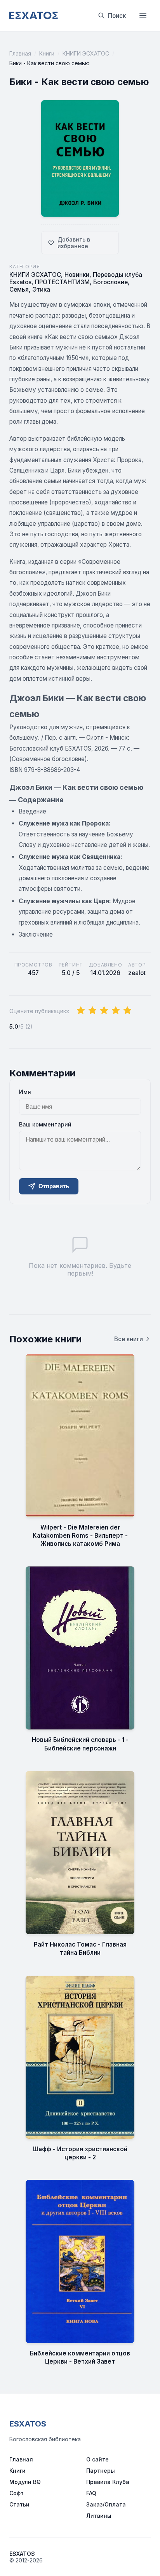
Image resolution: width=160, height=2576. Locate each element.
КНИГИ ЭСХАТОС (86, 53)
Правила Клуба (108, 2482)
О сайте (97, 2459)
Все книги (129, 1339)
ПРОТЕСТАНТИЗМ (62, 282)
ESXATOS (28, 2424)
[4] (116, 1011)
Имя (25, 1092)
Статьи (19, 2504)
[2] (92, 1011)
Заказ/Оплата (106, 2504)
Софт (17, 2493)
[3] (104, 1011)
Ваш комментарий (45, 1124)
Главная (20, 53)
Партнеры (101, 2471)
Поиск (117, 16)
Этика (41, 289)
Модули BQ (25, 2482)
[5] (127, 1011)
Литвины (99, 2516)
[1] (81, 1011)
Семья (19, 289)
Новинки (77, 275)
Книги (47, 53)
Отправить (54, 1186)
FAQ (91, 2493)
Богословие (110, 282)
